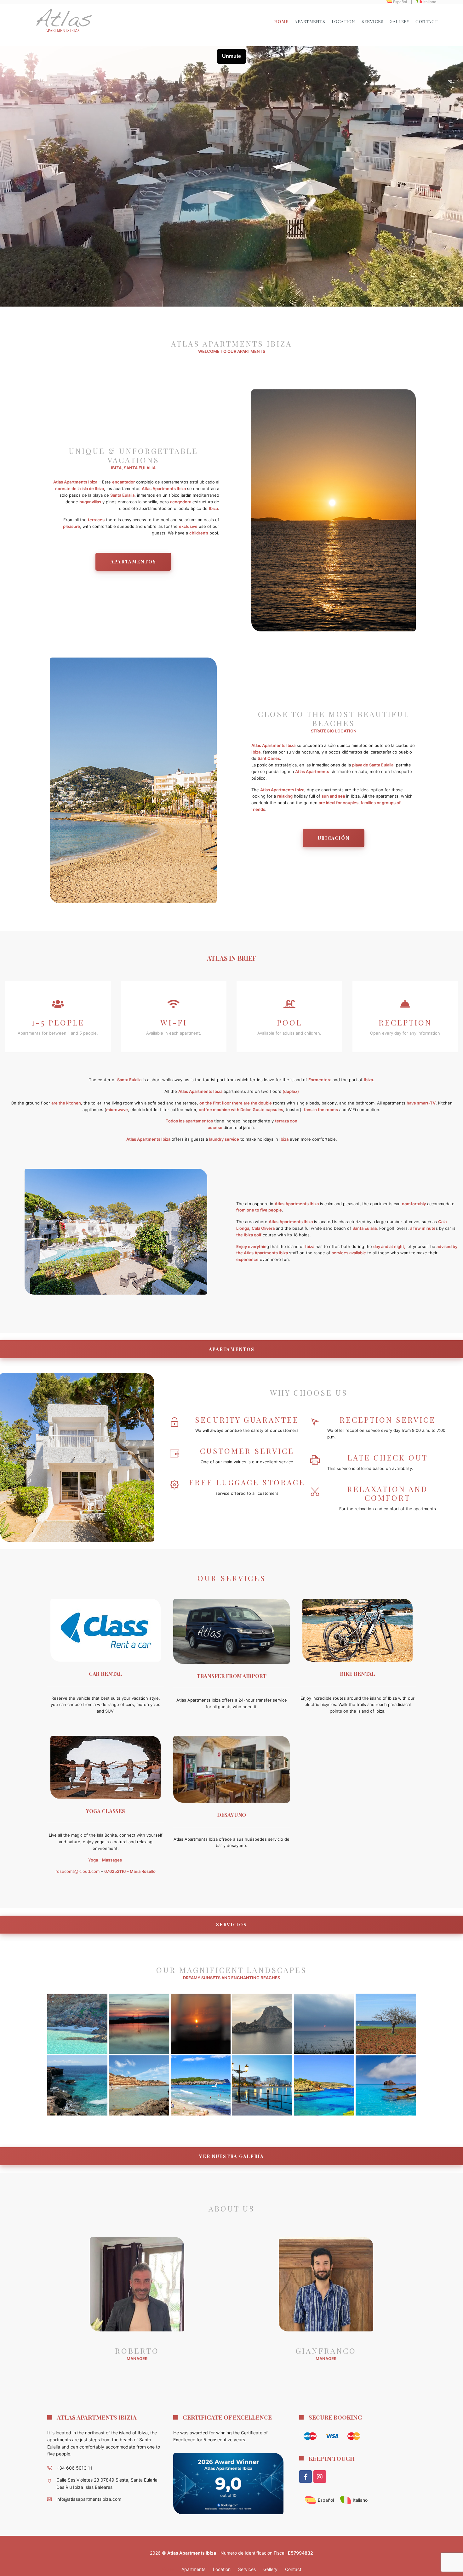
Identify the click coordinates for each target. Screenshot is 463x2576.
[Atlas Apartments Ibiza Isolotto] (262, 2024)
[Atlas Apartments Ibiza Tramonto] (139, 2024)
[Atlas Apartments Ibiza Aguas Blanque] (386, 2085)
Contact (427, 21)
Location (343, 21)
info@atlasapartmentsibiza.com (89, 2499)
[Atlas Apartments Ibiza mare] (324, 2085)
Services (372, 21)
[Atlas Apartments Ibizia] (63, 21)
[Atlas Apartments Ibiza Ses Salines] (324, 2024)
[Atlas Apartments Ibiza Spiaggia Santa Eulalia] (201, 2085)
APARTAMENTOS (232, 1349)
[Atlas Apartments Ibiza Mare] (77, 2024)
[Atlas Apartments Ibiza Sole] (201, 2024)
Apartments (310, 21)
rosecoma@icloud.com (77, 1871)
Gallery (399, 21)
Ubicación (334, 838)
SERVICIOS (231, 1924)
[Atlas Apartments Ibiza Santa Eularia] (262, 2085)
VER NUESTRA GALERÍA (231, 2156)
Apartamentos (133, 562)
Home (281, 21)
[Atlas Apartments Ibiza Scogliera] (77, 2085)
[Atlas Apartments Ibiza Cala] (386, 2024)
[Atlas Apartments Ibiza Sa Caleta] (139, 2085)
